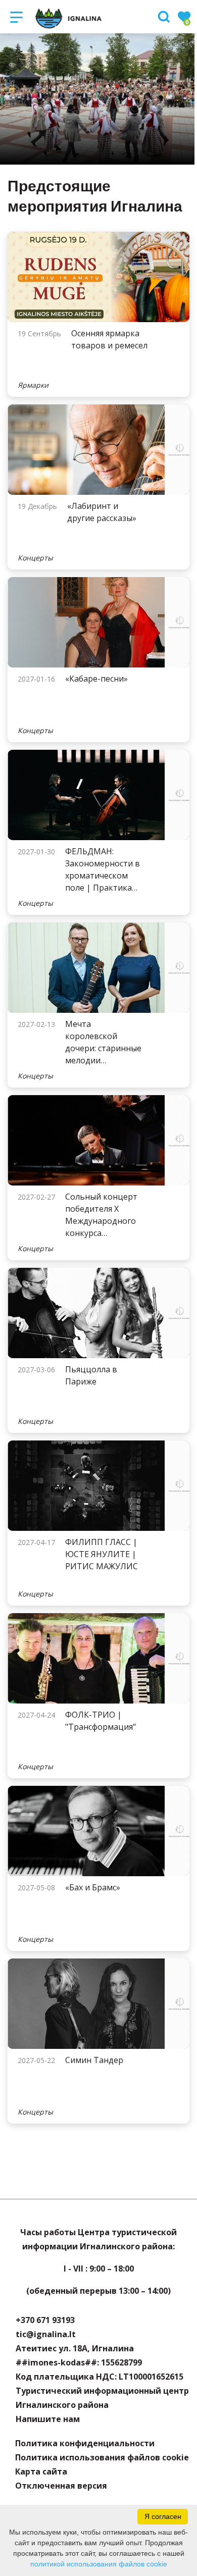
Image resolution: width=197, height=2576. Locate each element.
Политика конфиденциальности (85, 2443)
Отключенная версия (61, 2486)
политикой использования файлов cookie (99, 2564)
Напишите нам (48, 2419)
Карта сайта (41, 2471)
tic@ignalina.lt (46, 2334)
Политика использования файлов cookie (102, 2457)
